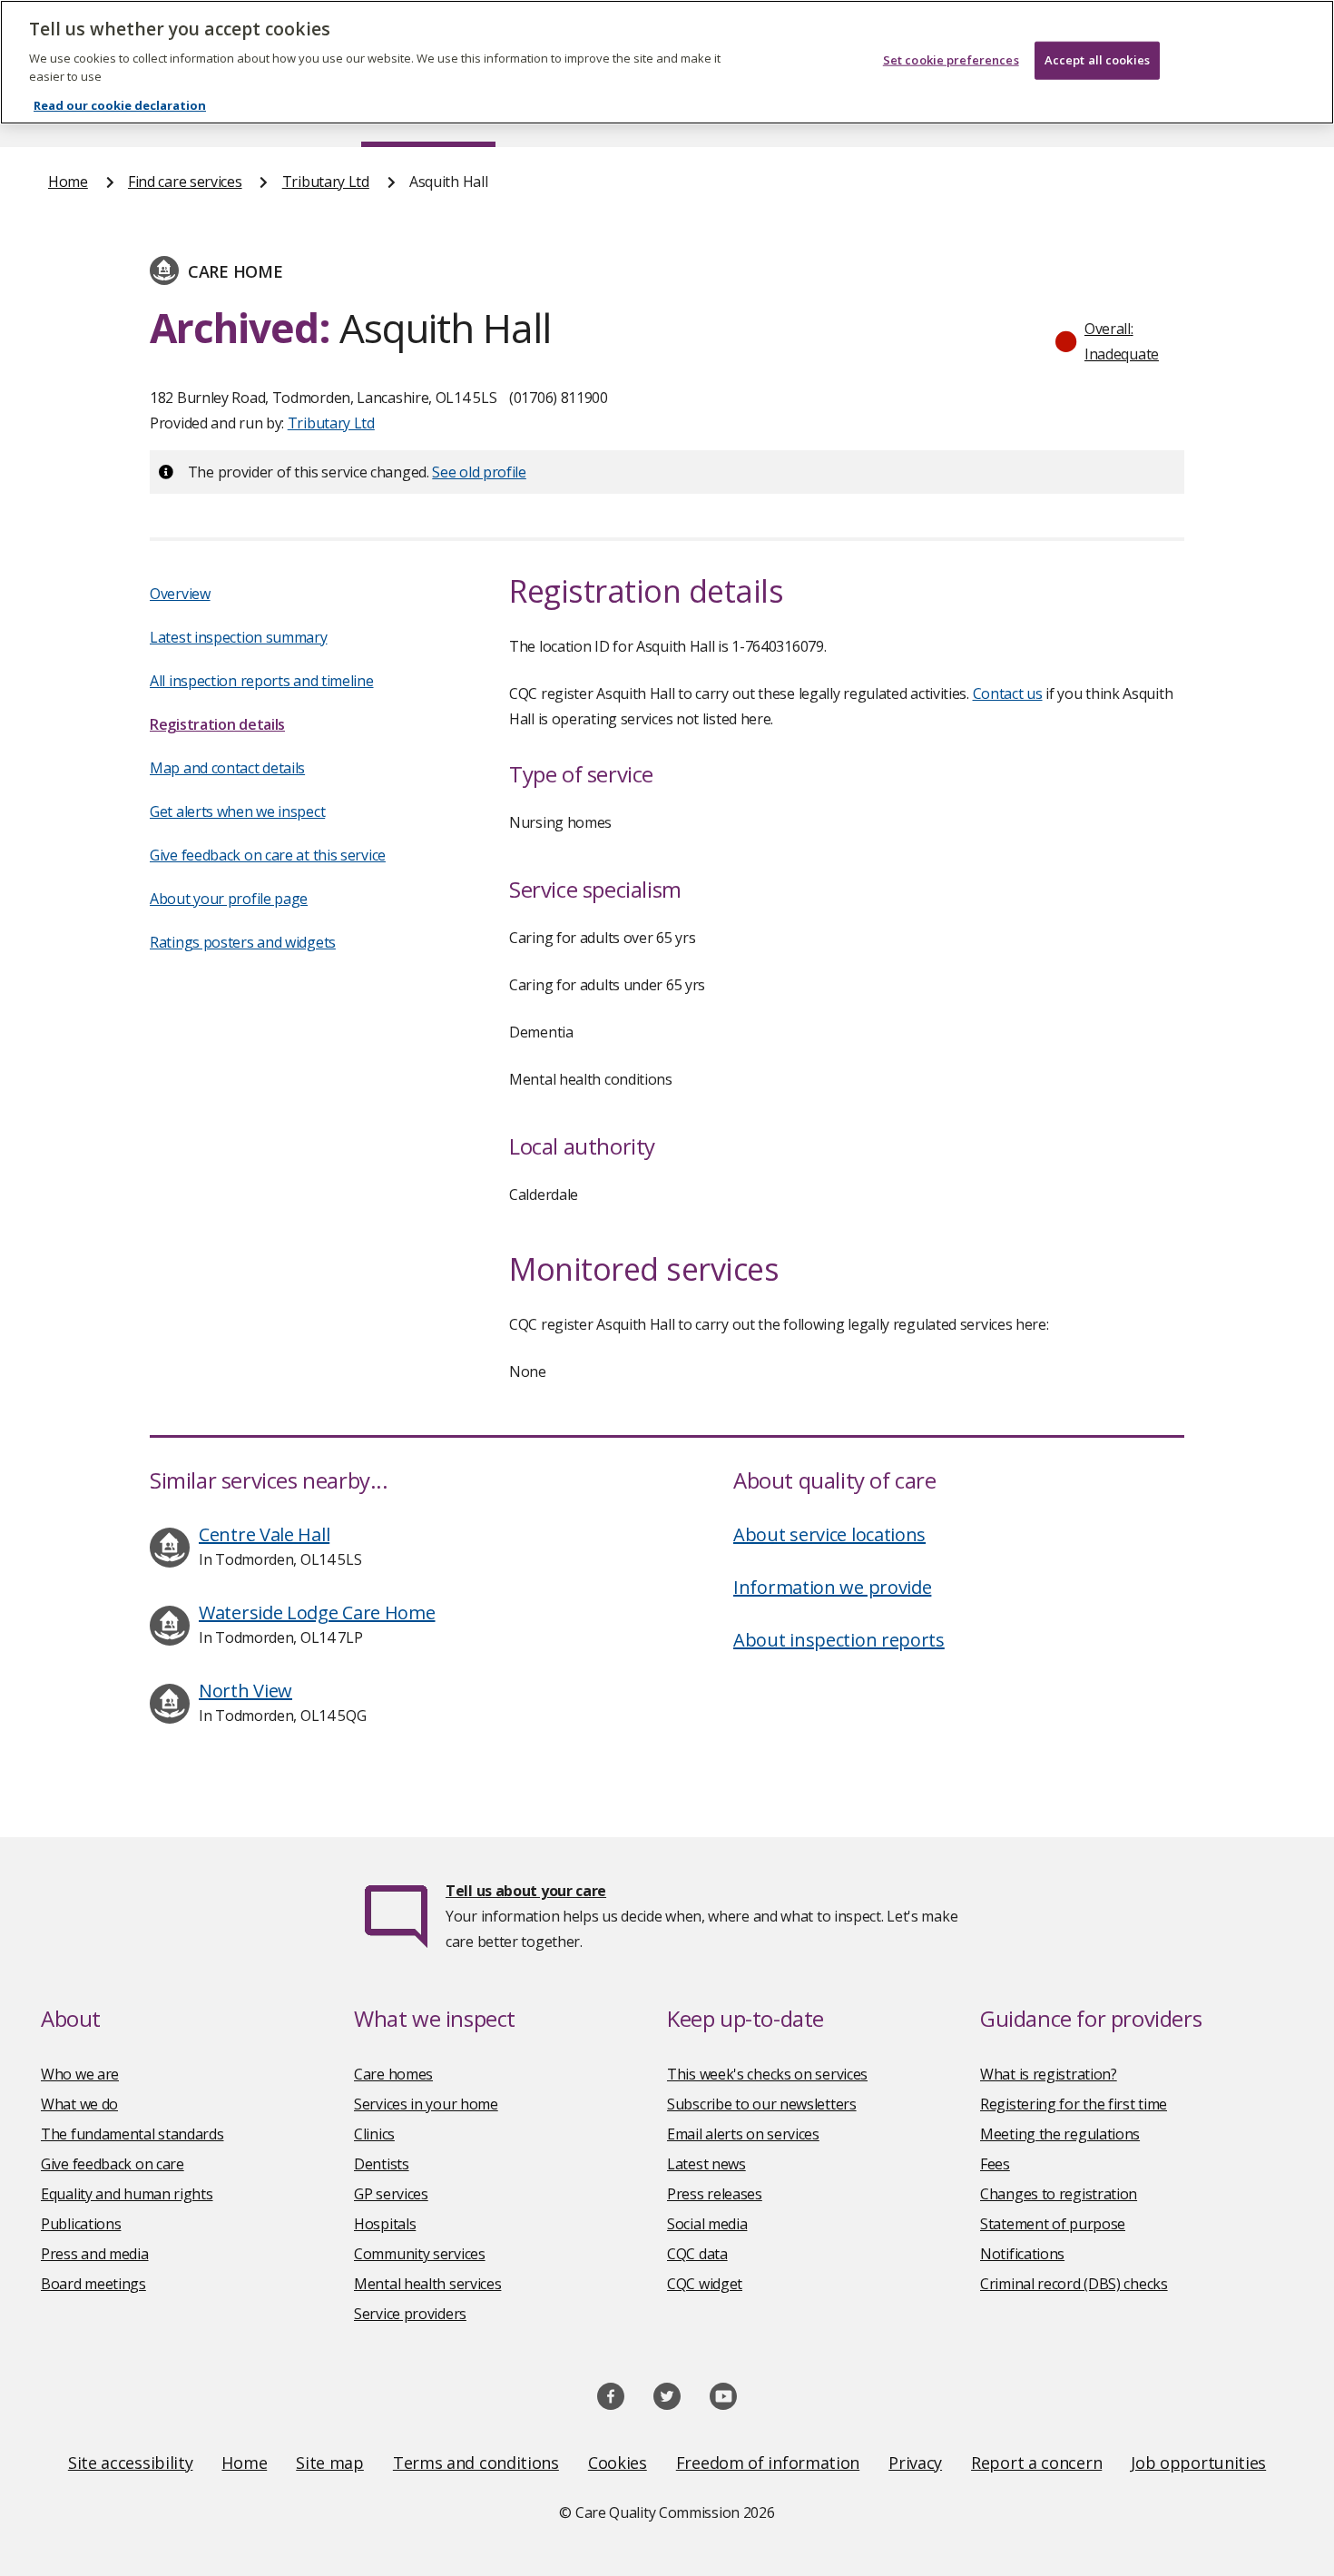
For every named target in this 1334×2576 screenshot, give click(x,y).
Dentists (382, 2164)
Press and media (95, 2254)
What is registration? (1049, 2074)
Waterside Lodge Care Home (317, 1612)
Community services (420, 2254)
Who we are (80, 2074)
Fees (995, 2164)
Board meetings (93, 2284)
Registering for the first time (1074, 2104)
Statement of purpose (1053, 2224)
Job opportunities (1198, 2463)
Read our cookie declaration (120, 105)
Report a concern (1036, 2463)
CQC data (697, 2254)
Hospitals (385, 2224)
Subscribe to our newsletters (762, 2104)
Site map (330, 2463)
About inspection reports (839, 1640)
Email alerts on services (743, 2134)
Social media (707, 2224)
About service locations (829, 1534)
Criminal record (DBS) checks (1074, 2284)
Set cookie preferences (951, 60)
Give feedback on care (113, 2164)
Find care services (185, 182)
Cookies (618, 2463)
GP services (391, 2194)
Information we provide (832, 1587)
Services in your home (426, 2104)
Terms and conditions (476, 2463)
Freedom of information (768, 2463)
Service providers (410, 2314)
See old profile (479, 472)
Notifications (1022, 2254)
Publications (81, 2224)
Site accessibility (131, 2463)
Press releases (715, 2194)
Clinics (374, 2134)
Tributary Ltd (326, 182)
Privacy (915, 2463)
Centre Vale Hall (264, 1534)
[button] (1115, 341)
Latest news (706, 2164)
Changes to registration (1059, 2194)
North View (245, 1691)
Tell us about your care (526, 1891)
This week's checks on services (767, 2074)
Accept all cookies (1097, 60)
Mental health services (427, 2284)
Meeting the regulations (1060, 2134)
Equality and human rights (127, 2194)
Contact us (1008, 693)
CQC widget (705, 2284)
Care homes (393, 2074)
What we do (79, 2104)
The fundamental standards (132, 2134)
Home (68, 182)
